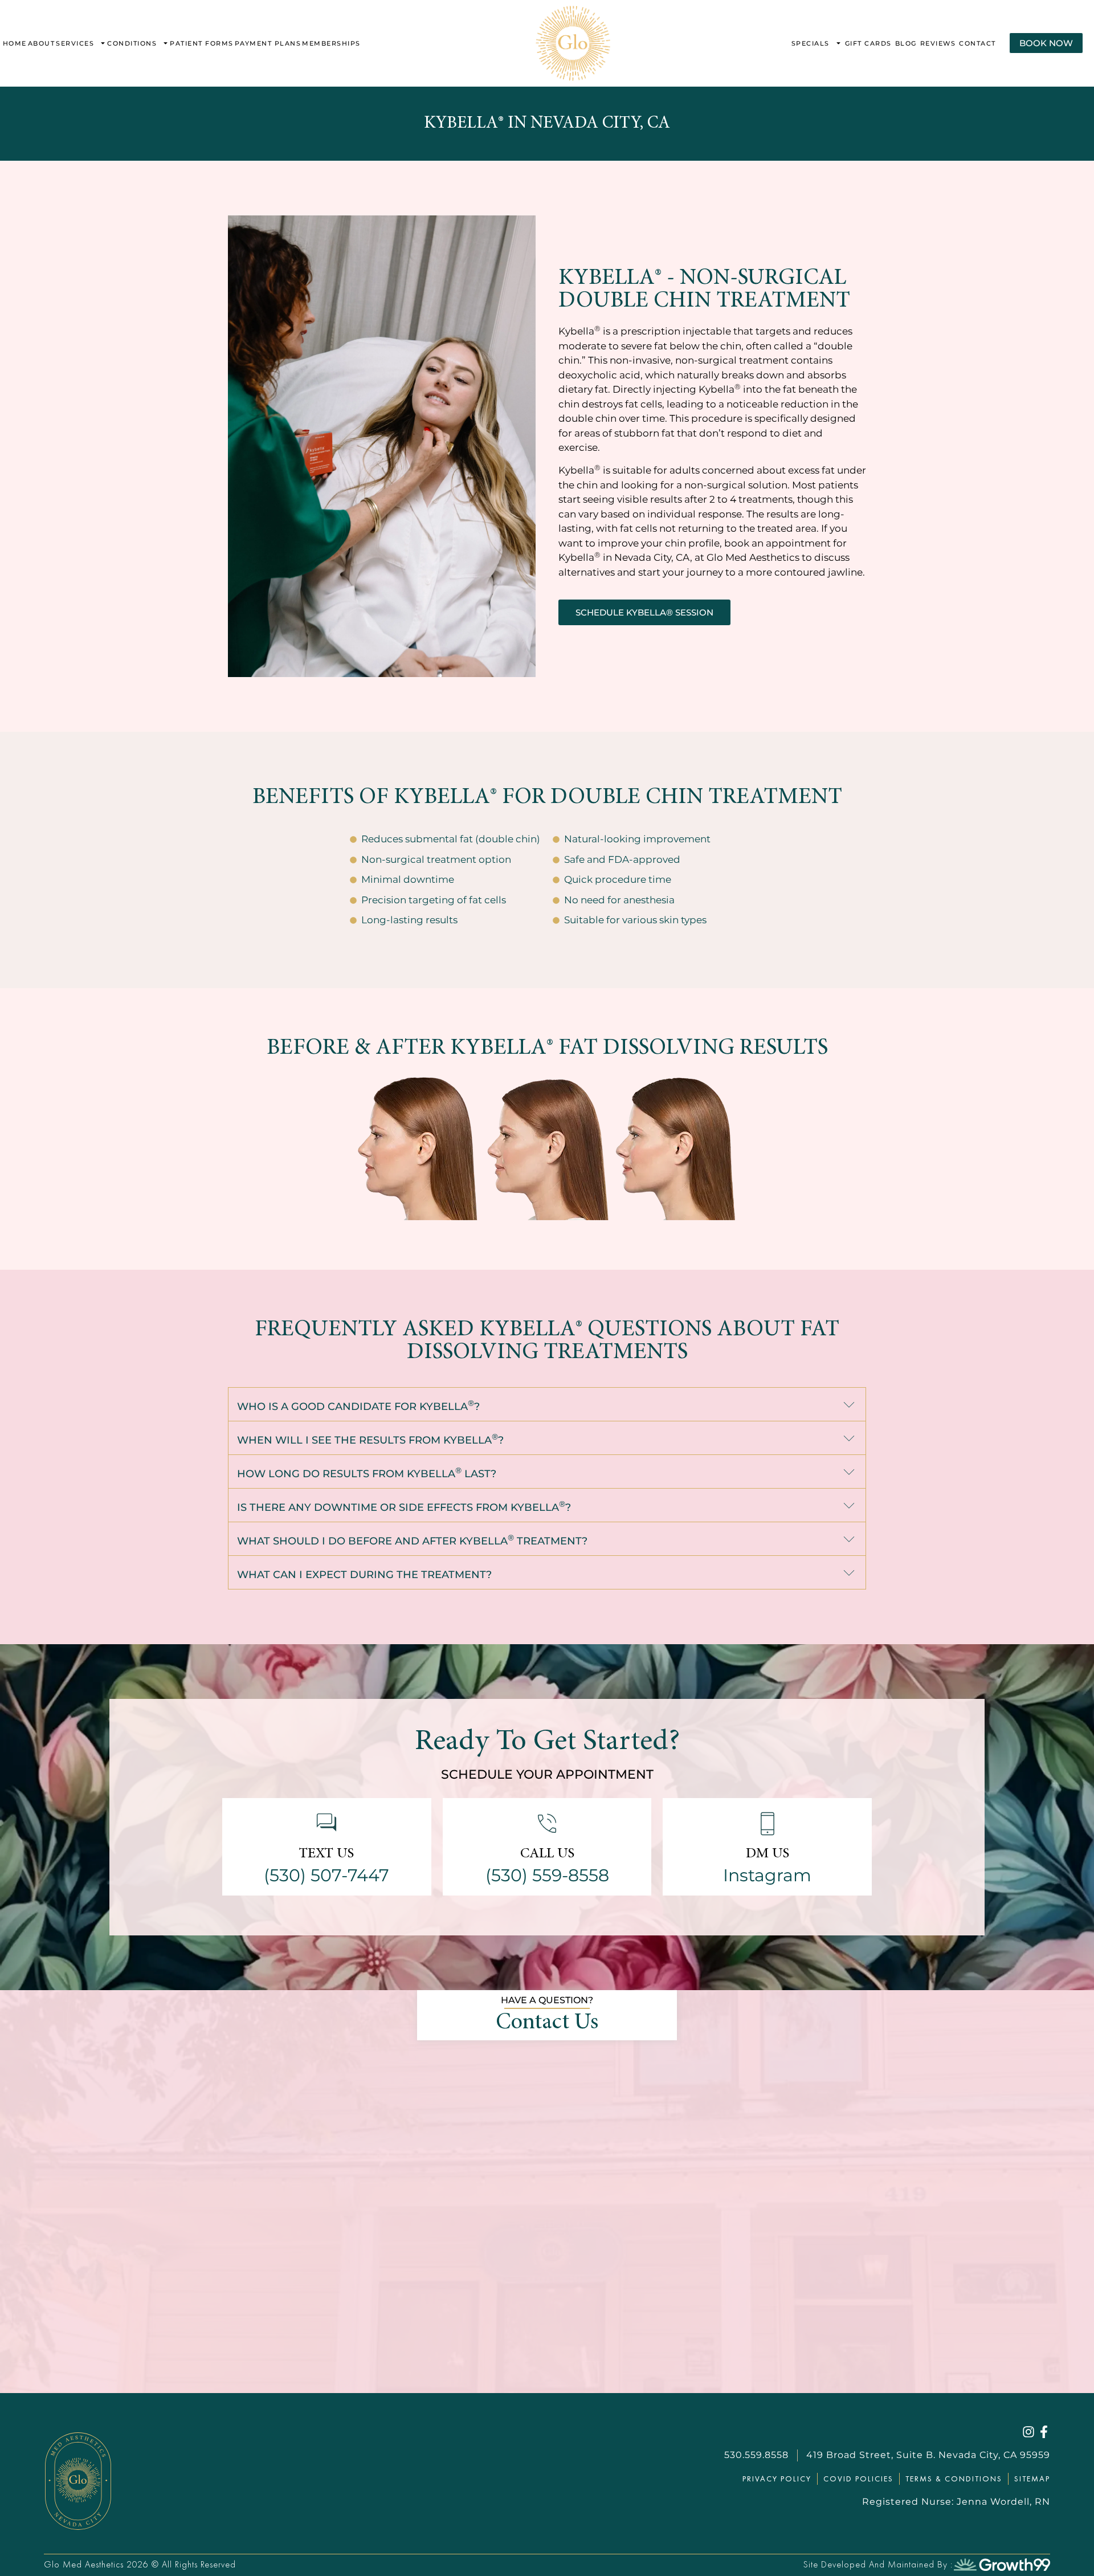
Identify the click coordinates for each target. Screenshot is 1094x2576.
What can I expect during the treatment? (364, 1575)
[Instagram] (1028, 2432)
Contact (977, 43)
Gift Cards (868, 43)
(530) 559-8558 (547, 1875)
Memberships (331, 43)
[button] (547, 1405)
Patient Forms (202, 43)
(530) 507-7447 (326, 1875)
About (42, 43)
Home (15, 43)
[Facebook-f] (1044, 2432)
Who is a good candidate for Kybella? (358, 1407)
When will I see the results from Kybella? (370, 1440)
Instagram (767, 1875)
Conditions (132, 43)
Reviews (938, 43)
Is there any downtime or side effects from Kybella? (404, 1507)
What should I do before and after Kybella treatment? (412, 1541)
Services (75, 43)
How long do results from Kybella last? (367, 1474)
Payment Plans (268, 43)
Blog (906, 43)
